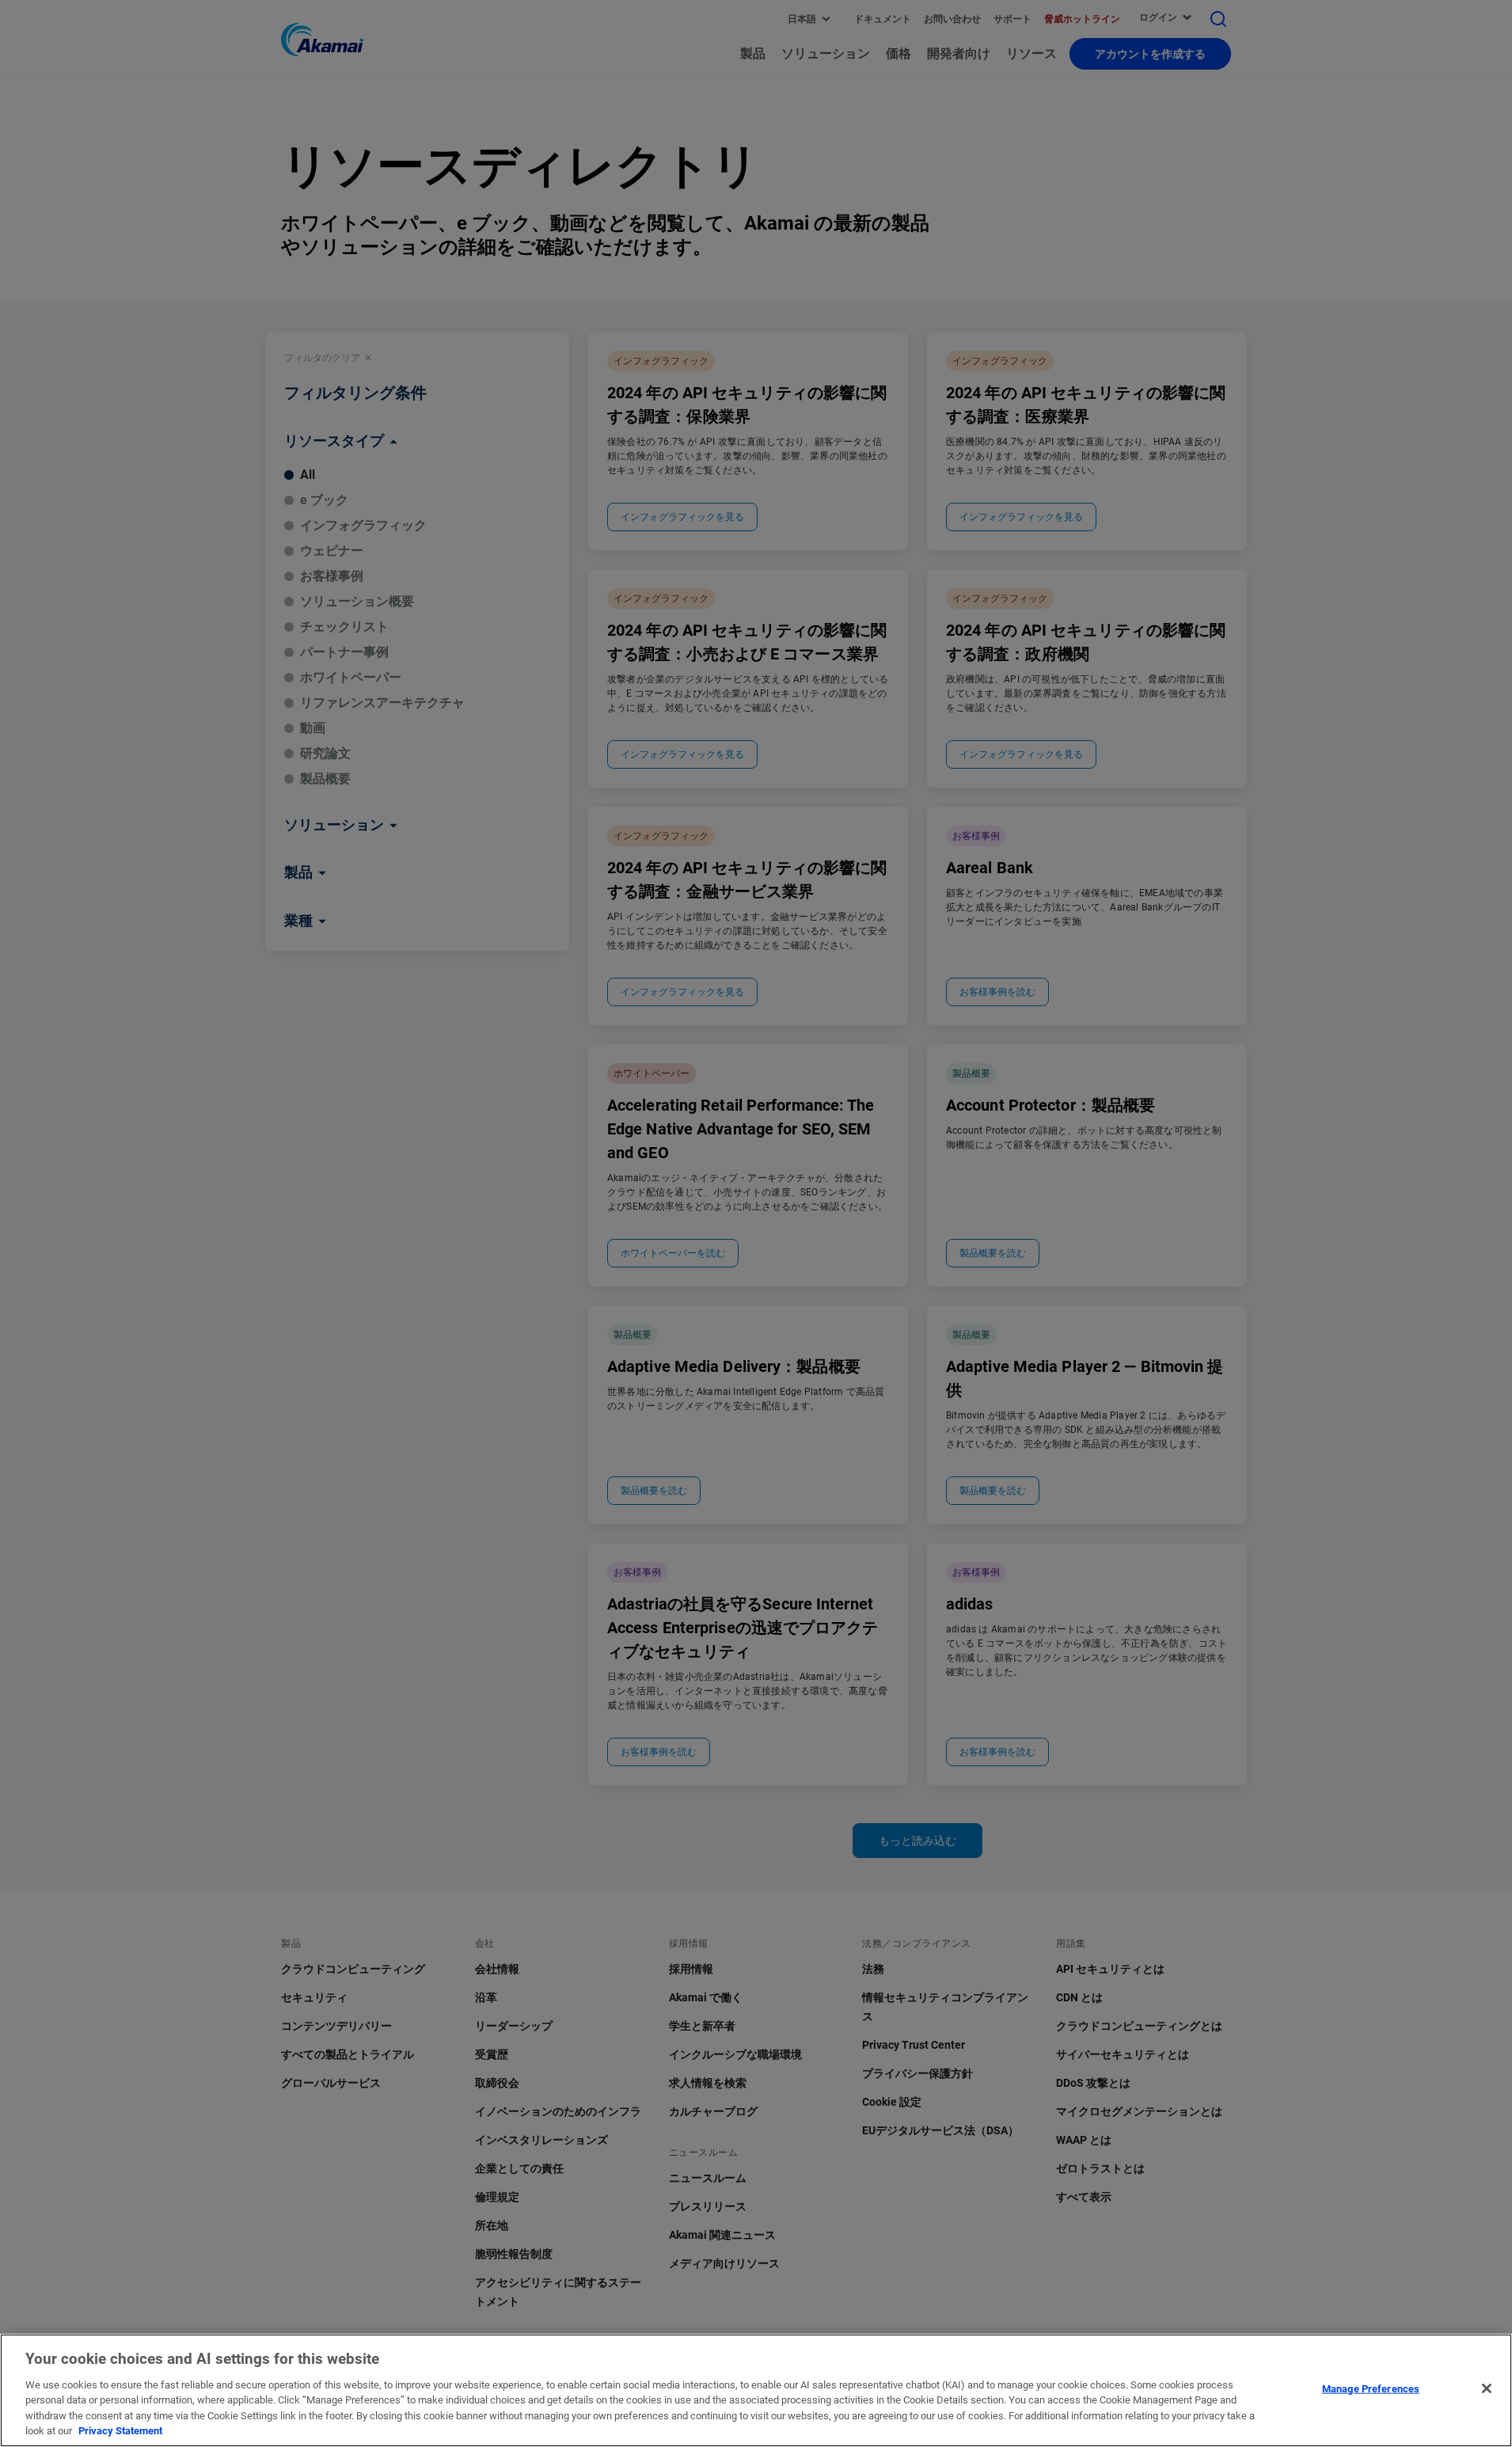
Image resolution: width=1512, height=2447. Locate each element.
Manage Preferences (1371, 2389)
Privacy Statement (120, 2431)
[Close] (1487, 2388)
